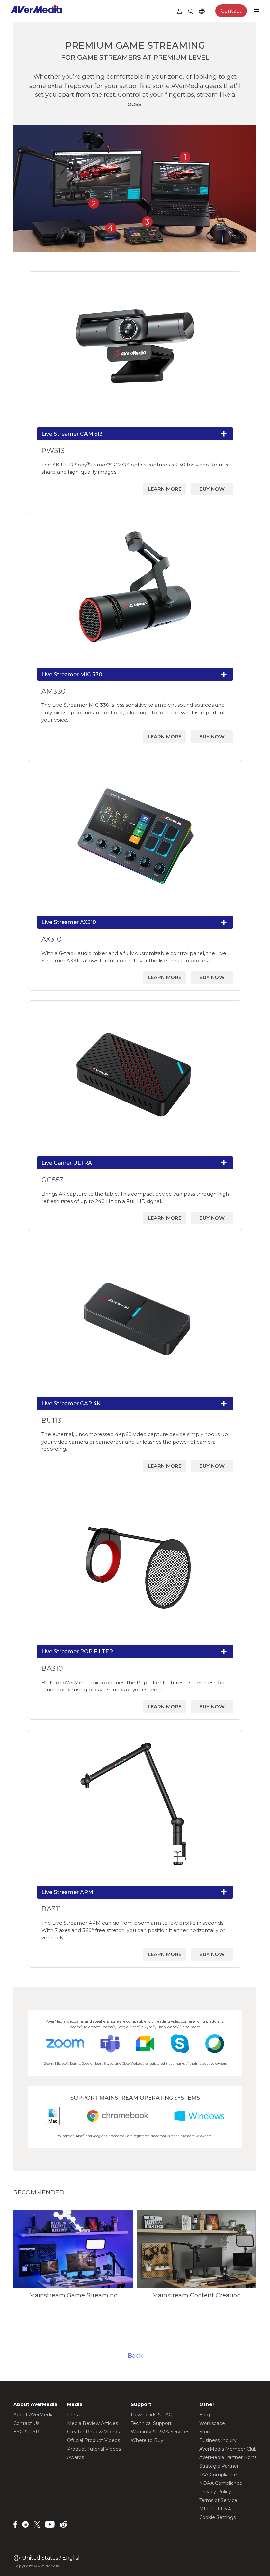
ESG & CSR (26, 2432)
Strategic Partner (219, 2466)
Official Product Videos (94, 2440)
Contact (231, 11)
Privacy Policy (215, 2492)
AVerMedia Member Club (228, 2449)
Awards (76, 2457)
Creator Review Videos (93, 2432)
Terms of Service (218, 2500)
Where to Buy (147, 2440)
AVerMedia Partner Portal (229, 2457)
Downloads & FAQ (152, 2415)
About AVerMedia (34, 2415)
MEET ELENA (215, 2509)
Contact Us (26, 2423)
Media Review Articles (93, 2423)
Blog (205, 2415)
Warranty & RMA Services (160, 2432)
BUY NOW (212, 489)
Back (135, 2356)
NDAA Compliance (221, 2483)
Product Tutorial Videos (94, 2449)
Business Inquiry (218, 2440)
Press (74, 2415)
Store (205, 2432)
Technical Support (151, 2423)
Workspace (212, 2423)
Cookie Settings (217, 2517)
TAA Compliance (218, 2475)
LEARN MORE (165, 489)
